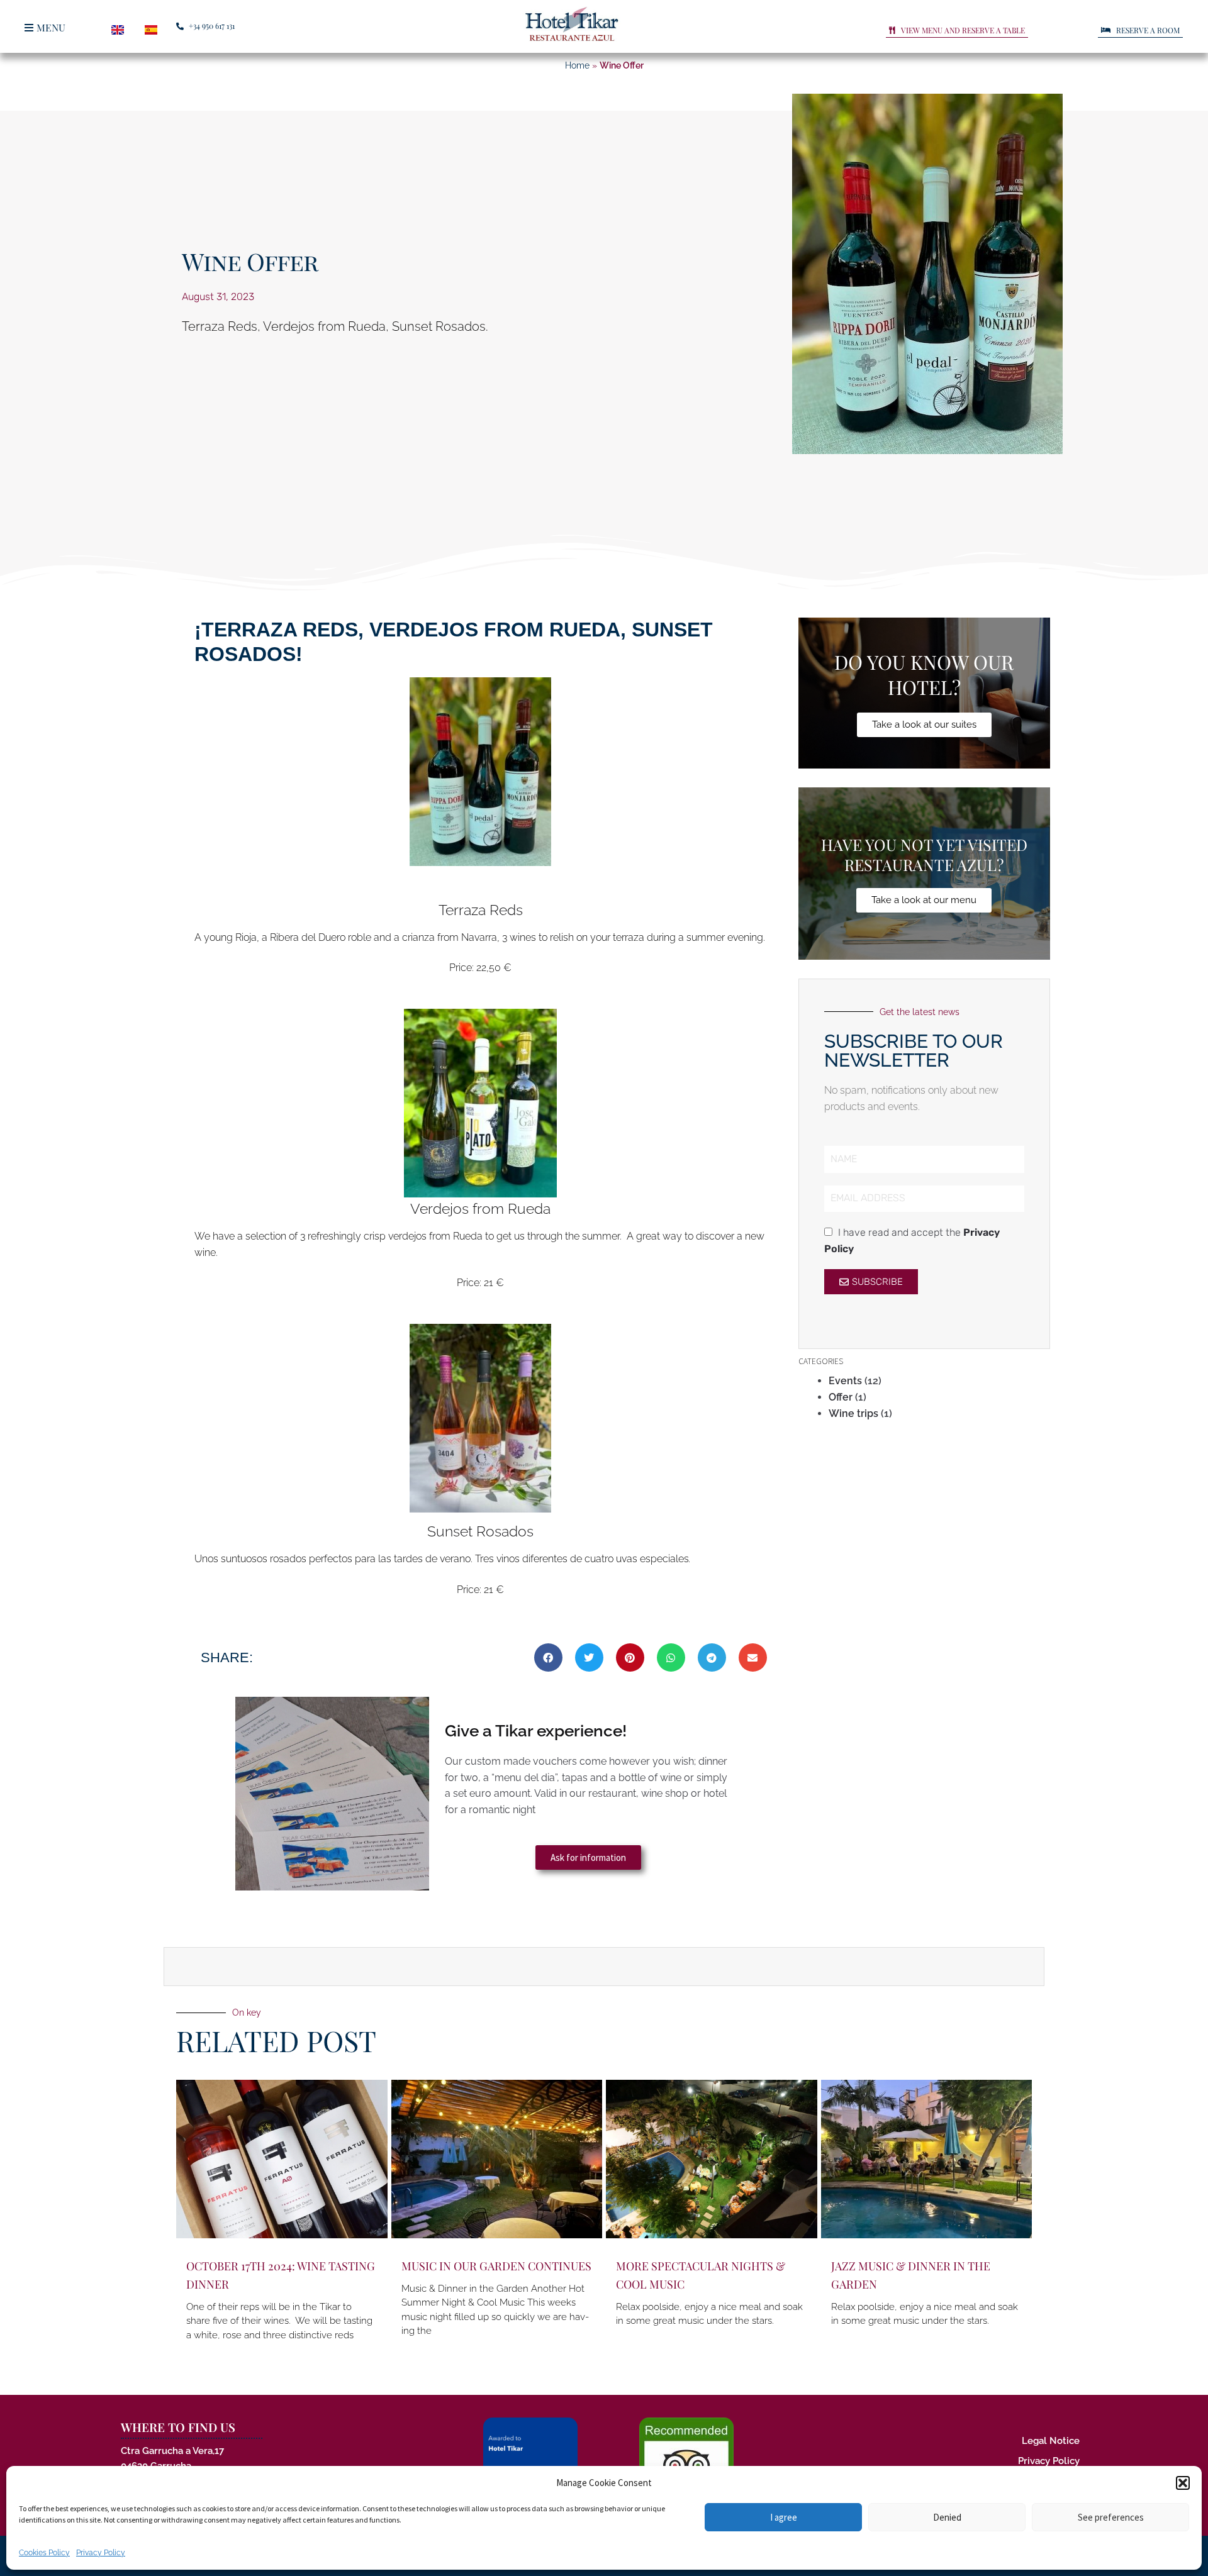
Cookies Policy (44, 2553)
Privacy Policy (101, 2553)
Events (845, 1381)
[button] (1183, 2483)
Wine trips (853, 1413)
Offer (841, 1397)
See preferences (1111, 2517)
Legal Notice (1051, 2441)
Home (577, 65)
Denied (947, 2517)
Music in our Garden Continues (496, 2266)
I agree (784, 2517)
